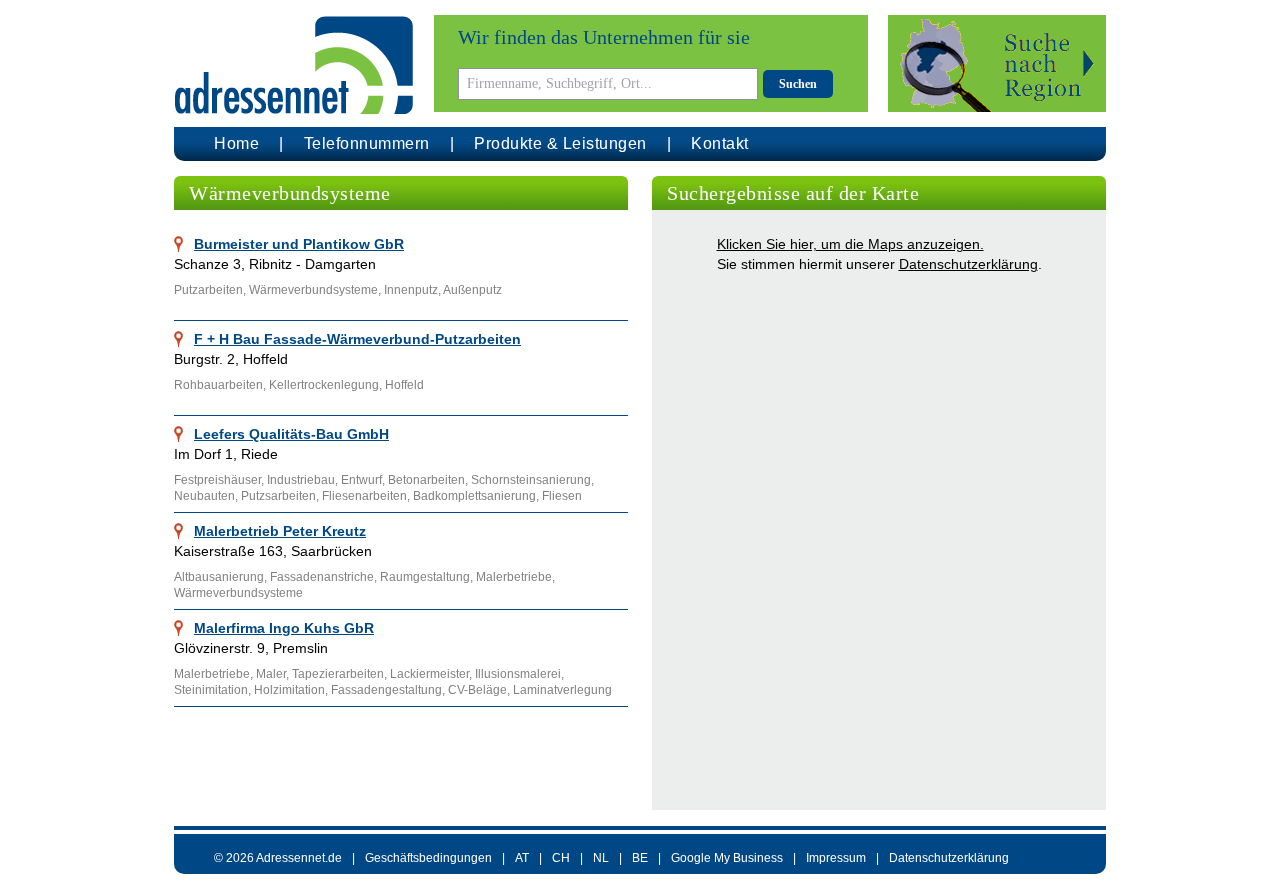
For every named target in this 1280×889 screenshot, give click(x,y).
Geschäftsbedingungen (428, 858)
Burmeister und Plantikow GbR (299, 244)
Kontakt (720, 143)
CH (561, 858)
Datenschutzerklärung (968, 264)
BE (640, 858)
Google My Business (727, 858)
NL (601, 858)
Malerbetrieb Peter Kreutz (280, 531)
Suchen (798, 84)
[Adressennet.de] (294, 65)
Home (236, 143)
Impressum (836, 858)
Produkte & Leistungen (560, 143)
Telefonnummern (367, 143)
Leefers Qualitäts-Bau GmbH (291, 434)
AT (522, 858)
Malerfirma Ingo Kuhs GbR (284, 628)
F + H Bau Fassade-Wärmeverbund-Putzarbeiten (357, 339)
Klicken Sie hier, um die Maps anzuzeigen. (850, 244)
